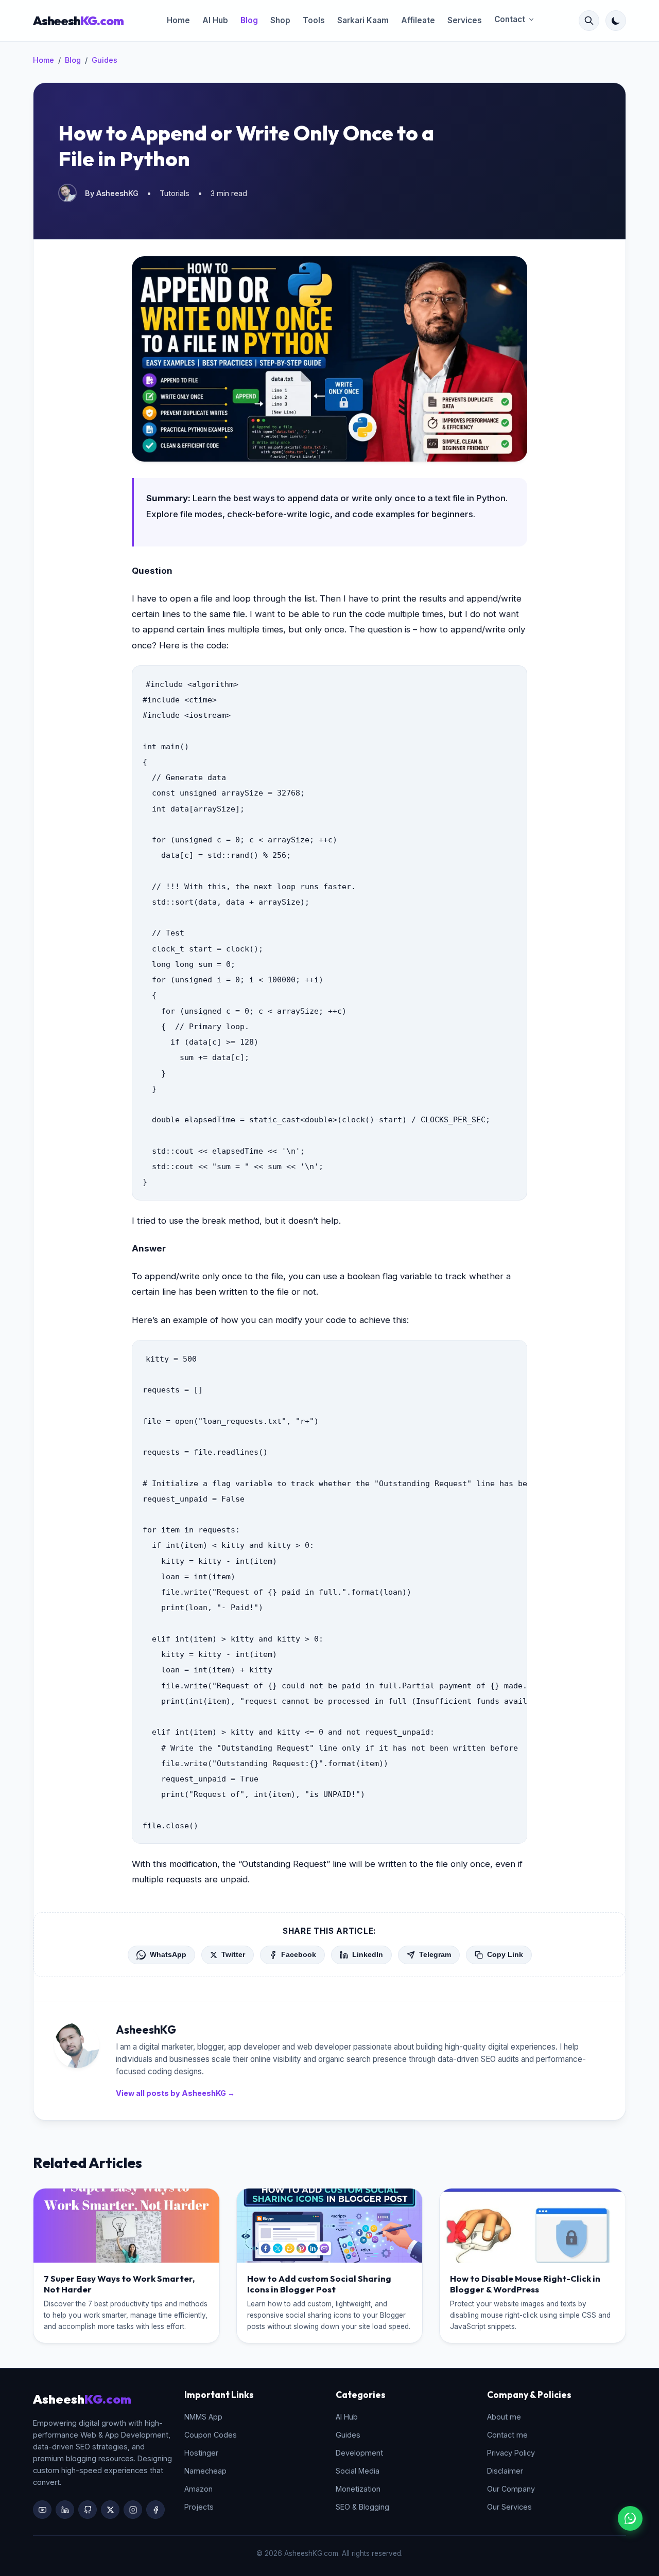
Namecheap (205, 2471)
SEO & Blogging (362, 2507)
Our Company (511, 2489)
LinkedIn (368, 1955)
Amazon (198, 2489)
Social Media (358, 2471)
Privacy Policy (511, 2453)
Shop (280, 20)
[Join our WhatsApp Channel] (630, 2518)
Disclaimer (505, 2471)
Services (465, 20)
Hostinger (201, 2453)
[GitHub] (88, 2510)
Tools (314, 20)
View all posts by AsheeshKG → (175, 2093)
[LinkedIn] (65, 2510)
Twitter (233, 1955)
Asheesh (78, 21)
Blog (249, 20)
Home (178, 20)
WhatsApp (168, 1955)
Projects (199, 2507)
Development (359, 2453)
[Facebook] (155, 2510)
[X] (110, 2510)
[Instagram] (133, 2510)
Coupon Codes (211, 2435)
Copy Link (505, 1955)
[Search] (589, 21)
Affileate (418, 20)
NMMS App (203, 2417)
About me (504, 2417)
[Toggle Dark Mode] (616, 21)
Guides (105, 60)
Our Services (509, 2507)
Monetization (358, 2489)
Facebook (299, 1955)
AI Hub (215, 20)
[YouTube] (42, 2510)
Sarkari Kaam (363, 20)
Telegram (435, 1955)
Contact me (507, 2435)
